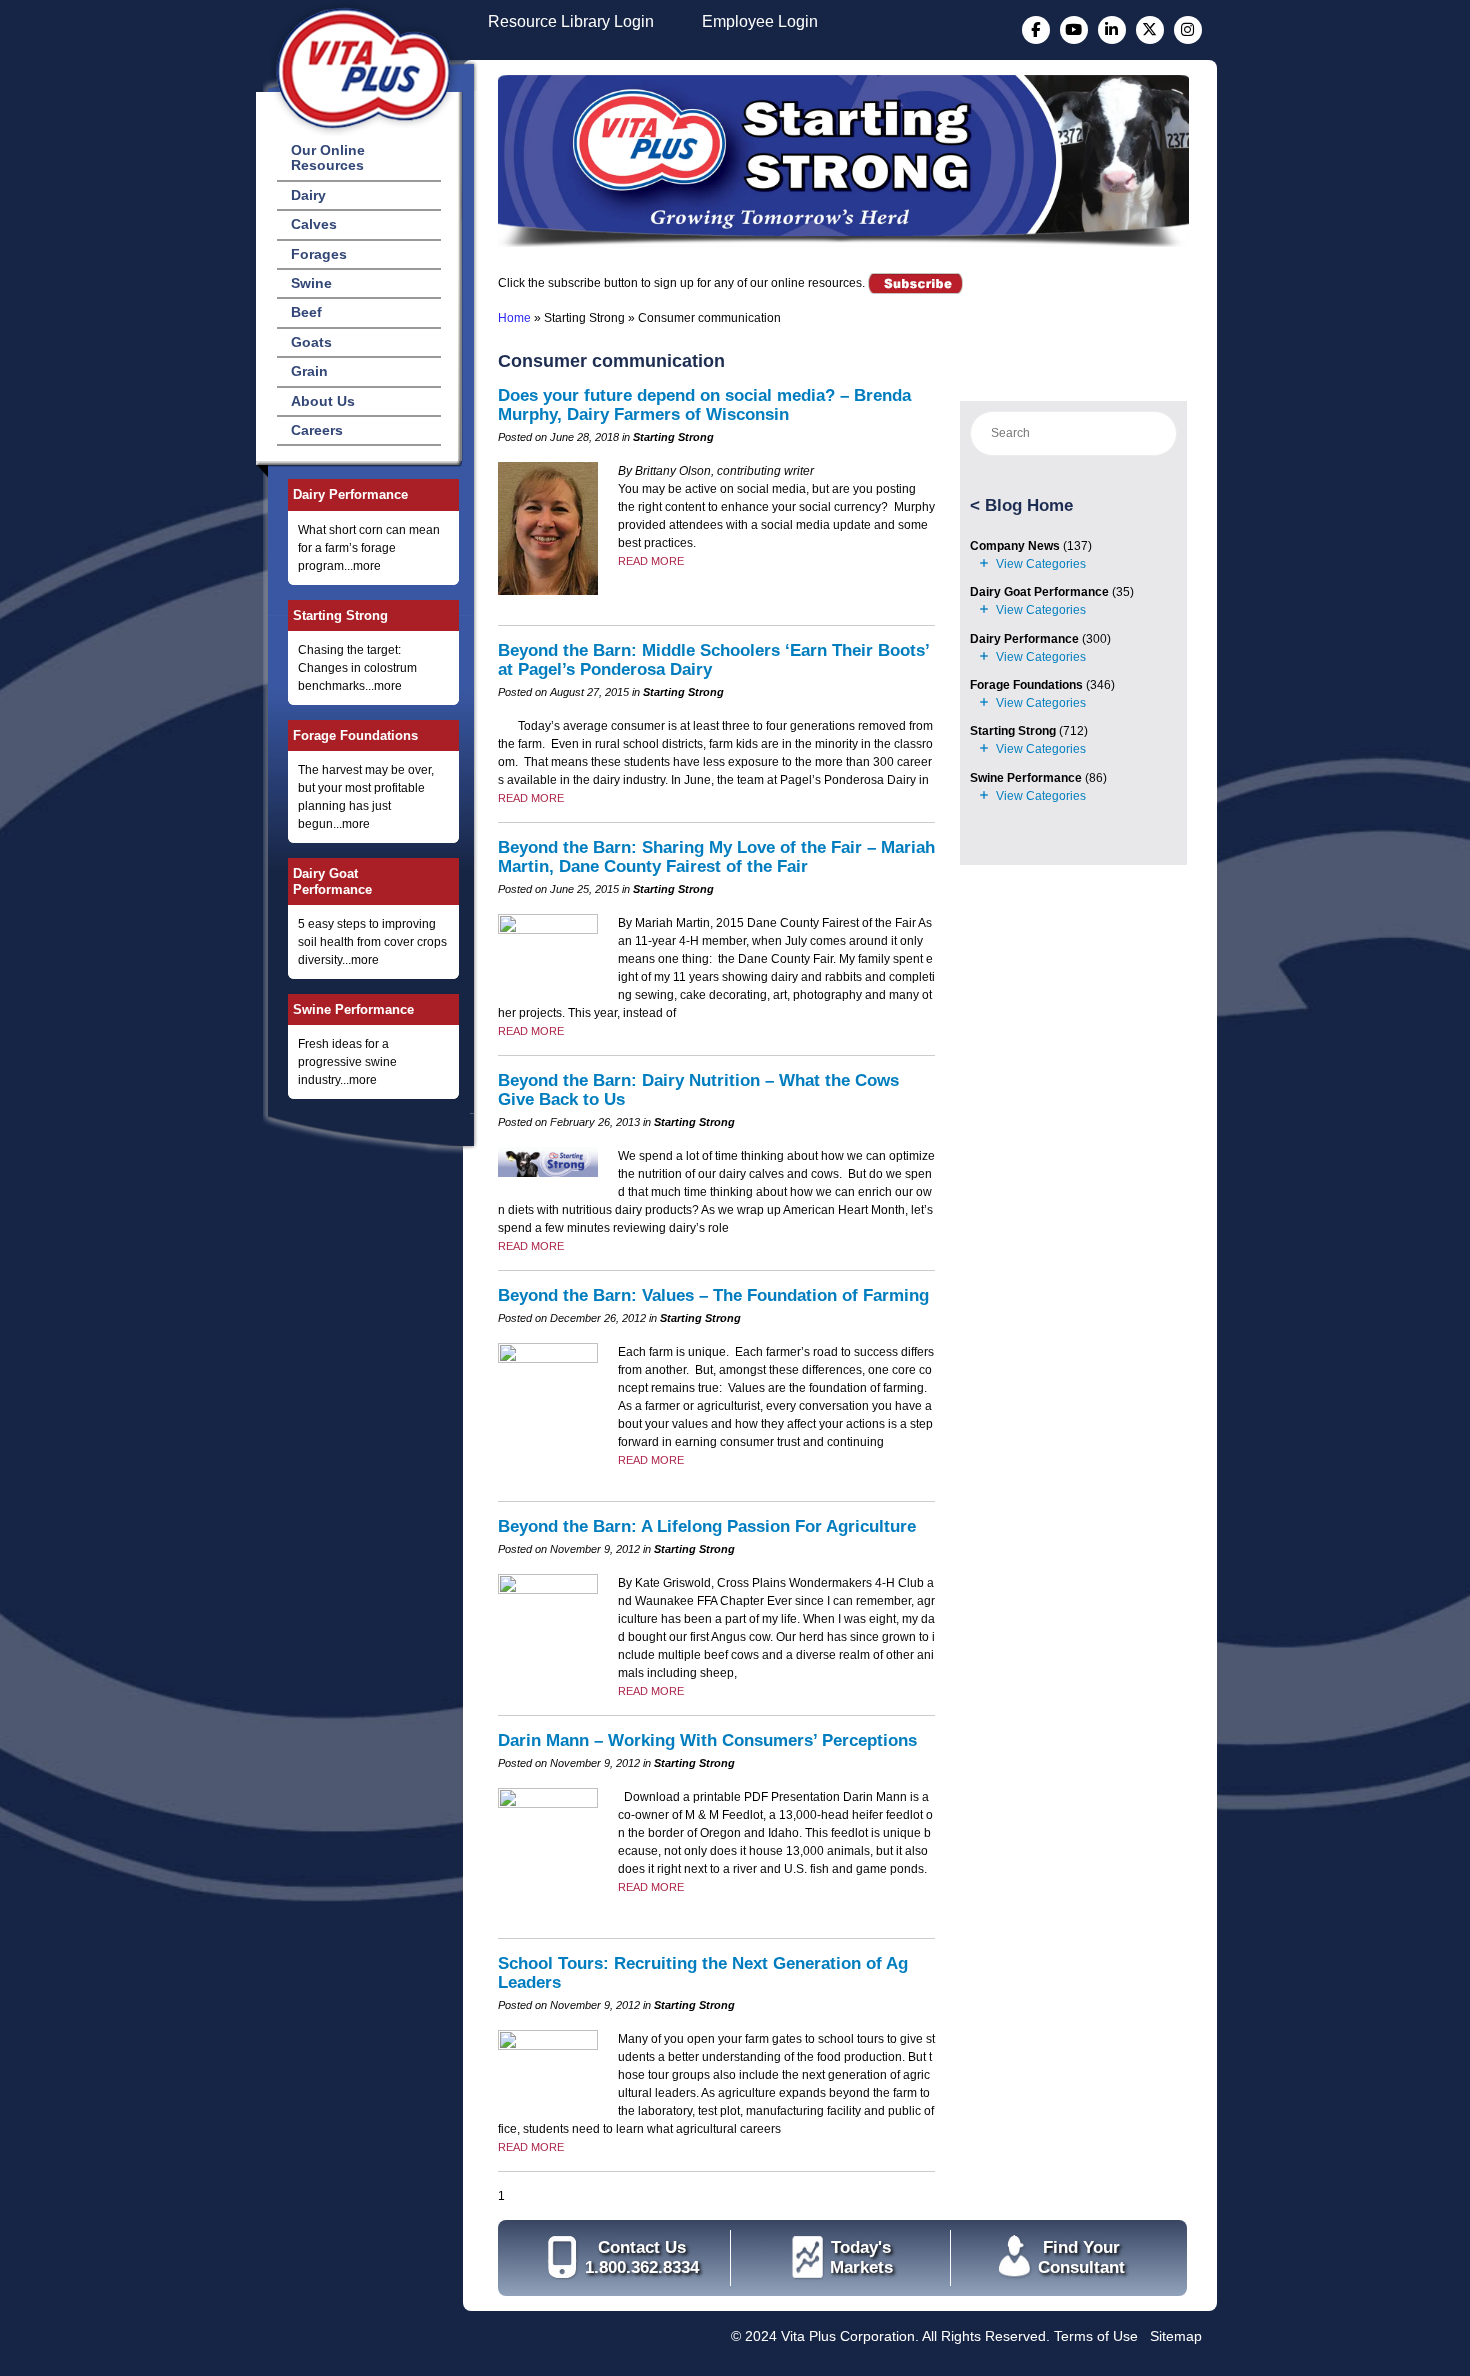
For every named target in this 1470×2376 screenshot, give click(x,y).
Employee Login (760, 21)
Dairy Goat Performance (332, 881)
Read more (651, 561)
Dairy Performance (350, 494)
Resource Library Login (571, 21)
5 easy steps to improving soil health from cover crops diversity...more (372, 942)
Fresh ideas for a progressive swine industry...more (347, 1062)
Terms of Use (1096, 2336)
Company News (1015, 546)
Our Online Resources (328, 157)
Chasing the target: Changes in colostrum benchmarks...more (357, 668)
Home (514, 318)
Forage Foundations (355, 735)
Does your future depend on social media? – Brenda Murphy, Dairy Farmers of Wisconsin (704, 405)
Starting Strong (340, 615)
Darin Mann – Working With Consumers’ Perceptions (707, 1740)
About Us (323, 401)
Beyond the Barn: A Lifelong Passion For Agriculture (707, 1526)
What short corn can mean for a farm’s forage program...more (369, 548)
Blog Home (1029, 505)
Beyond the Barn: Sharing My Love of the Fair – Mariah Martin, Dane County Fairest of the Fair (716, 857)
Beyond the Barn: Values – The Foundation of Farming (713, 1295)
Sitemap (1176, 2336)
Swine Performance (353, 1009)
